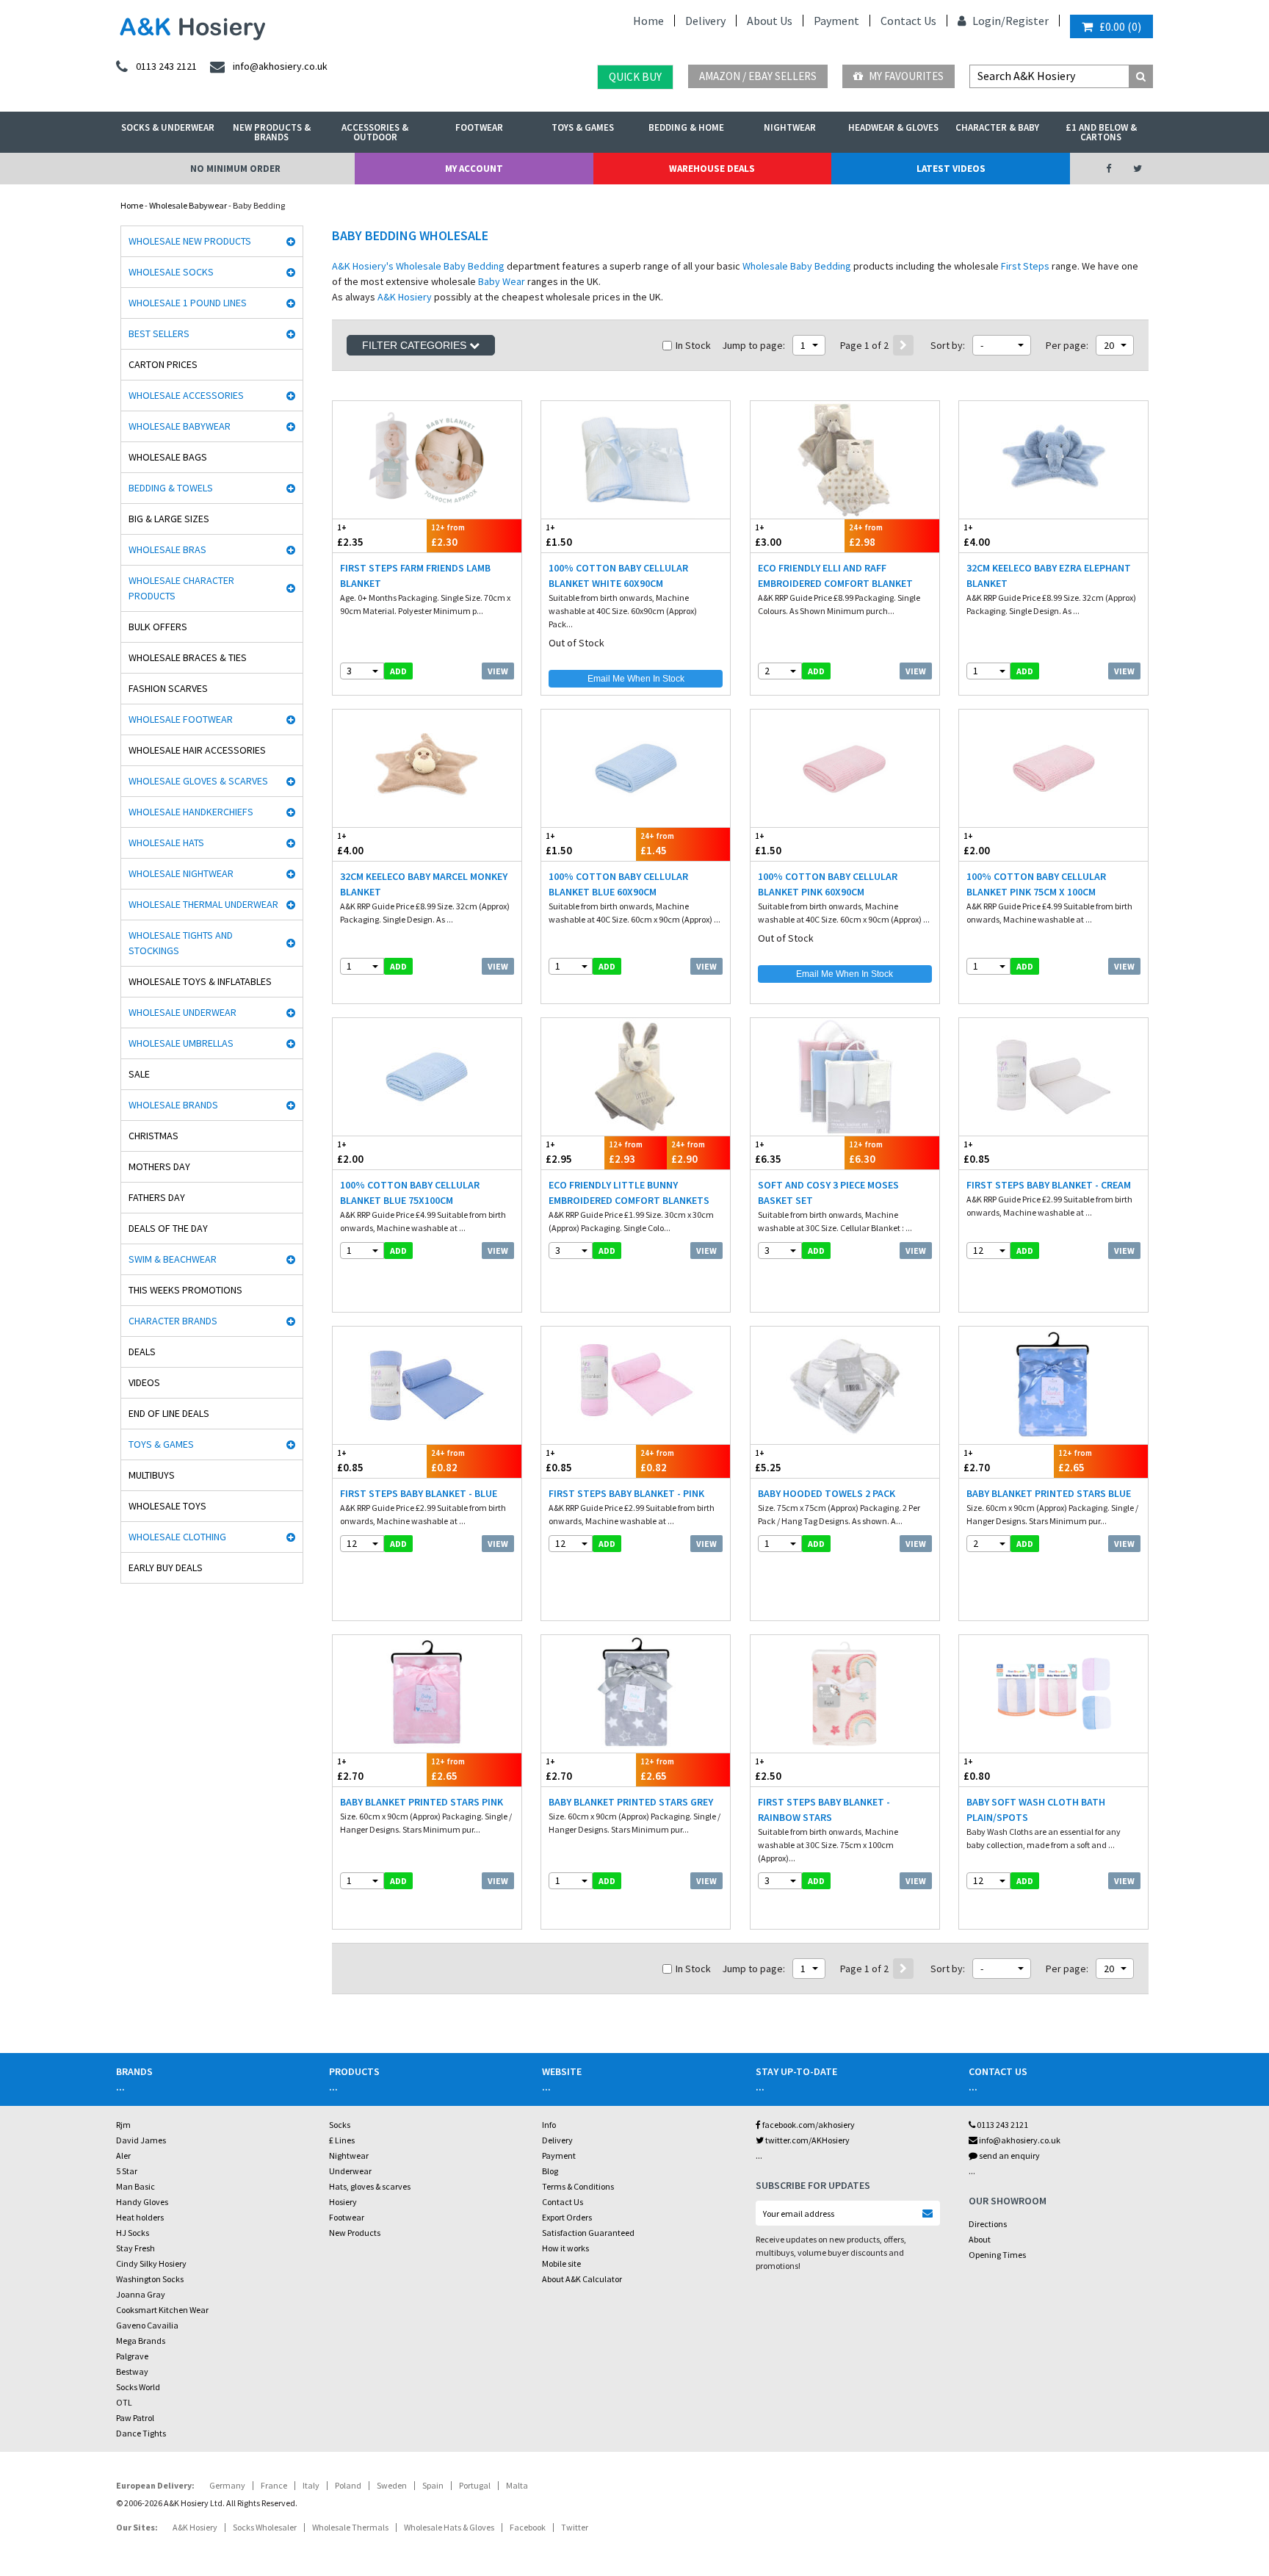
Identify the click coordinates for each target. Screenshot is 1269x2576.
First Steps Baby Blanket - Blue (419, 1493)
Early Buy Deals (166, 1567)
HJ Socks (133, 2233)
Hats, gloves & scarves (370, 2186)
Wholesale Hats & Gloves (449, 2527)
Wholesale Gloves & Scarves (198, 781)
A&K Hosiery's (363, 266)
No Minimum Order (235, 169)
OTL (124, 2402)
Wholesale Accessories (186, 395)
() (1120, 26)
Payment (836, 21)
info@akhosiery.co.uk (1020, 2140)
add (398, 671)
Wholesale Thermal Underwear (203, 904)
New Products (355, 2233)
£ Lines (342, 2140)
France (274, 2485)
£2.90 (688, 1152)
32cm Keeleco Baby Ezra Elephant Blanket (1049, 576)
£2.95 (559, 1152)
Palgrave (132, 2356)
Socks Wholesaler (265, 2527)
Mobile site (561, 2263)
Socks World (138, 2387)
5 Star (127, 2171)
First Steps (1025, 266)
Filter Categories (416, 345)
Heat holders (140, 2217)
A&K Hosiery (405, 297)
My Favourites (905, 76)
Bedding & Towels (171, 488)
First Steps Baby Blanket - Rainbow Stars (824, 1810)
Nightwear (790, 127)
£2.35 (350, 535)
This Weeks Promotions (185, 1290)
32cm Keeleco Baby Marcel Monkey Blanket (424, 884)
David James (141, 2140)
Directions (988, 2224)
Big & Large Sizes (169, 519)
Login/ (988, 21)
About (980, 2239)
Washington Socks (150, 2279)
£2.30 (448, 535)
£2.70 (977, 1461)
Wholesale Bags (168, 457)
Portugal (475, 2485)
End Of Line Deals (169, 1413)
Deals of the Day (168, 1228)
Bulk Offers (158, 627)
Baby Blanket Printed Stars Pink (422, 1802)
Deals (142, 1352)
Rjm (123, 2125)
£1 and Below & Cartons (1101, 132)
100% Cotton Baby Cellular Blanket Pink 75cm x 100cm (1036, 884)
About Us (770, 21)
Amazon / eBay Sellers (758, 76)
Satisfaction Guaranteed (588, 2233)
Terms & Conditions (578, 2186)
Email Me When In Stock (636, 679)
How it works (565, 2248)
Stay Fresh (135, 2248)
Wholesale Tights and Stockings (181, 943)
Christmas (153, 1136)
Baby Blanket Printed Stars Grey (631, 1802)
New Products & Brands (272, 132)
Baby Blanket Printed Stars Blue (1049, 1493)
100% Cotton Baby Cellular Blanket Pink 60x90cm (828, 884)
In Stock (693, 345)
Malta (517, 2485)
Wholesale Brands (173, 1105)
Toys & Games (583, 127)
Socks (340, 2125)
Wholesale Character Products (181, 588)
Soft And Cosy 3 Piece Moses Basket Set (828, 1193)
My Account (474, 169)
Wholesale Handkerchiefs (191, 812)
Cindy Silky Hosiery (151, 2263)
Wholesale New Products (190, 241)
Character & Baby (997, 127)
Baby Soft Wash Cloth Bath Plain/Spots (1036, 1810)
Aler (123, 2155)
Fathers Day (157, 1197)
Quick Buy (635, 77)
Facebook (528, 2527)
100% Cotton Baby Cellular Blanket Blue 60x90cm (618, 884)
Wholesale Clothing (177, 1537)
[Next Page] (903, 345)
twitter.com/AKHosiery (807, 2140)
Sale (139, 1074)
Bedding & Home (686, 127)
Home (648, 21)
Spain (433, 2485)
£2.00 (977, 844)
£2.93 (626, 1152)
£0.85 (977, 1152)
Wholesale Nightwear (181, 873)
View (498, 671)
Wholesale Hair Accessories (197, 750)
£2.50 (768, 1769)
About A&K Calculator (582, 2279)
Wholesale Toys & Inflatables (200, 981)
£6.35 (768, 1152)
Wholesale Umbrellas (181, 1043)
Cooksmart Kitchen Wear (162, 2310)
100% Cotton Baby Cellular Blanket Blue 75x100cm (410, 1193)
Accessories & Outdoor (375, 132)
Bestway (132, 2371)
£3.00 (768, 535)
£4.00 (977, 535)
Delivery (705, 21)
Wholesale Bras (167, 549)
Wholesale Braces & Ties (188, 657)
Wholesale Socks (171, 272)
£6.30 (866, 1152)
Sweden (392, 2485)
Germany (227, 2485)
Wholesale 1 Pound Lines (188, 303)
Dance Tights (141, 2433)
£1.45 (657, 844)
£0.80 (977, 1769)
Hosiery (343, 2202)
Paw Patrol (135, 2418)
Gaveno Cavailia (147, 2325)
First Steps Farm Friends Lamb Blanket (415, 576)
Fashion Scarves (168, 688)
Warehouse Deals (712, 169)
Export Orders (567, 2217)
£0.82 (448, 1461)
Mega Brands (141, 2341)
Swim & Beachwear (173, 1259)
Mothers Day (159, 1166)
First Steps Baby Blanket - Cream (1049, 1185)
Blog (550, 2171)
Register (1027, 21)
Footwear (479, 127)
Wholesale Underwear (182, 1012)
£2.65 (1075, 1461)
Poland (348, 2485)
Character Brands (173, 1321)
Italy (311, 2485)
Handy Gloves (142, 2202)
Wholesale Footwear (181, 719)
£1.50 (559, 535)
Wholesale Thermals (350, 2527)
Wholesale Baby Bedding (450, 266)
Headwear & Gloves (893, 127)
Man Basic (135, 2186)
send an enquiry (1009, 2155)
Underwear (350, 2171)
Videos (144, 1382)
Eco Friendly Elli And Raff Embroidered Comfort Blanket (835, 576)
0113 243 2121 (1002, 2125)
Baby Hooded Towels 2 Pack (827, 1493)
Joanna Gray (141, 2294)
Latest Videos (951, 169)
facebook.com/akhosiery (808, 2125)
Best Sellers (159, 333)
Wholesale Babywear (188, 205)
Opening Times (997, 2255)
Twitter (575, 2527)
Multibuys (152, 1475)
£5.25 (768, 1461)
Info (549, 2125)
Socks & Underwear (168, 127)
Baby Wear (502, 281)
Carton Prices (163, 364)
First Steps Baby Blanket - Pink (626, 1493)
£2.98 (866, 535)
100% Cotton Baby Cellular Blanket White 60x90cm (618, 576)
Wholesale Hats (166, 843)
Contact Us (908, 21)
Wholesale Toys (167, 1506)
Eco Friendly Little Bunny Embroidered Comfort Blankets (629, 1193)
